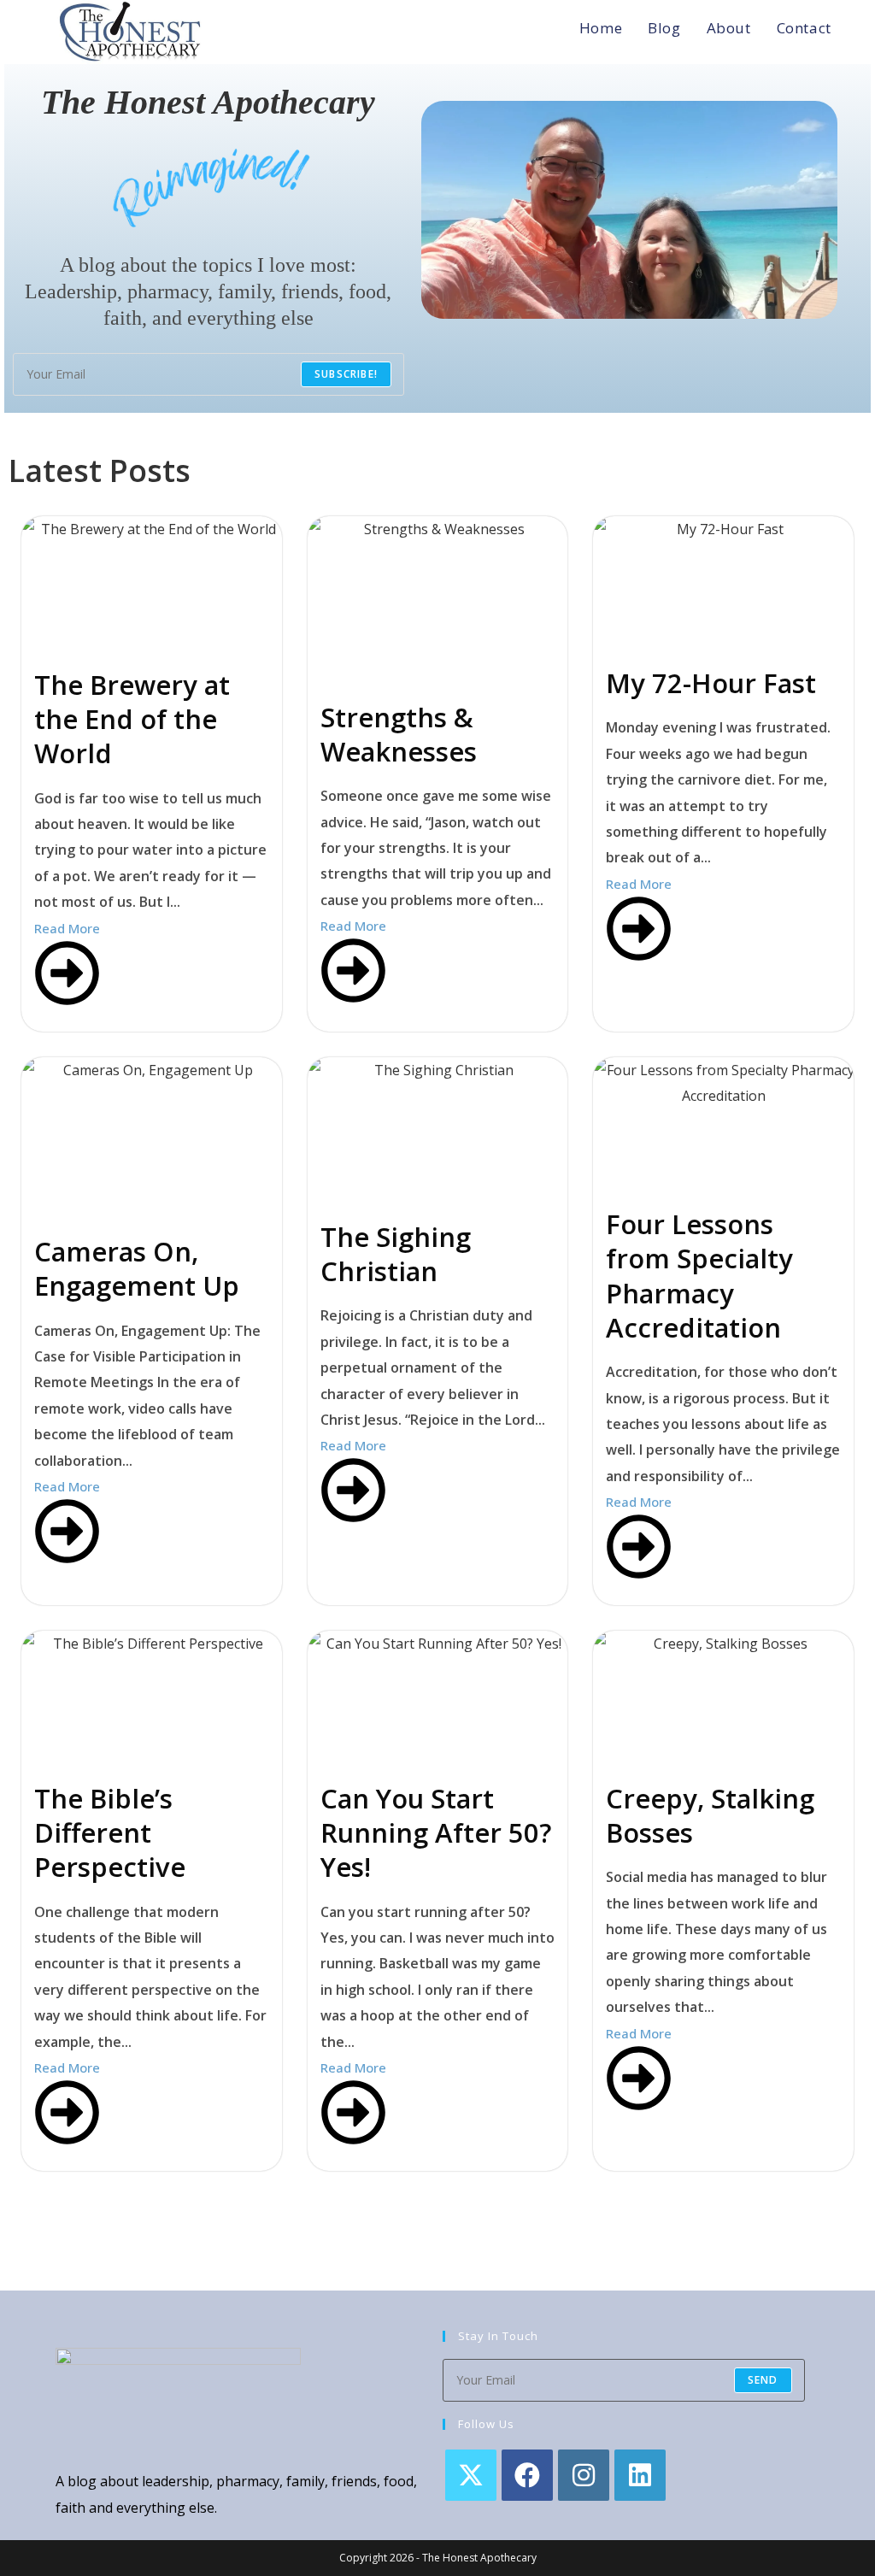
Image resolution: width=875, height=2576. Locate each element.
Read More (67, 928)
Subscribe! (346, 374)
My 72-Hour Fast (711, 683)
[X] (471, 2475)
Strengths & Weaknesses (399, 734)
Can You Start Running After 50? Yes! (436, 1833)
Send (763, 2380)
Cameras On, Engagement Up (137, 1268)
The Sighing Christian (396, 1254)
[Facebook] (527, 2475)
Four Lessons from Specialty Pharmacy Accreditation (699, 1276)
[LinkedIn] (640, 2475)
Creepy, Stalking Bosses (710, 1815)
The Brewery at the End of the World (132, 719)
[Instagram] (584, 2475)
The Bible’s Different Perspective (110, 1833)
